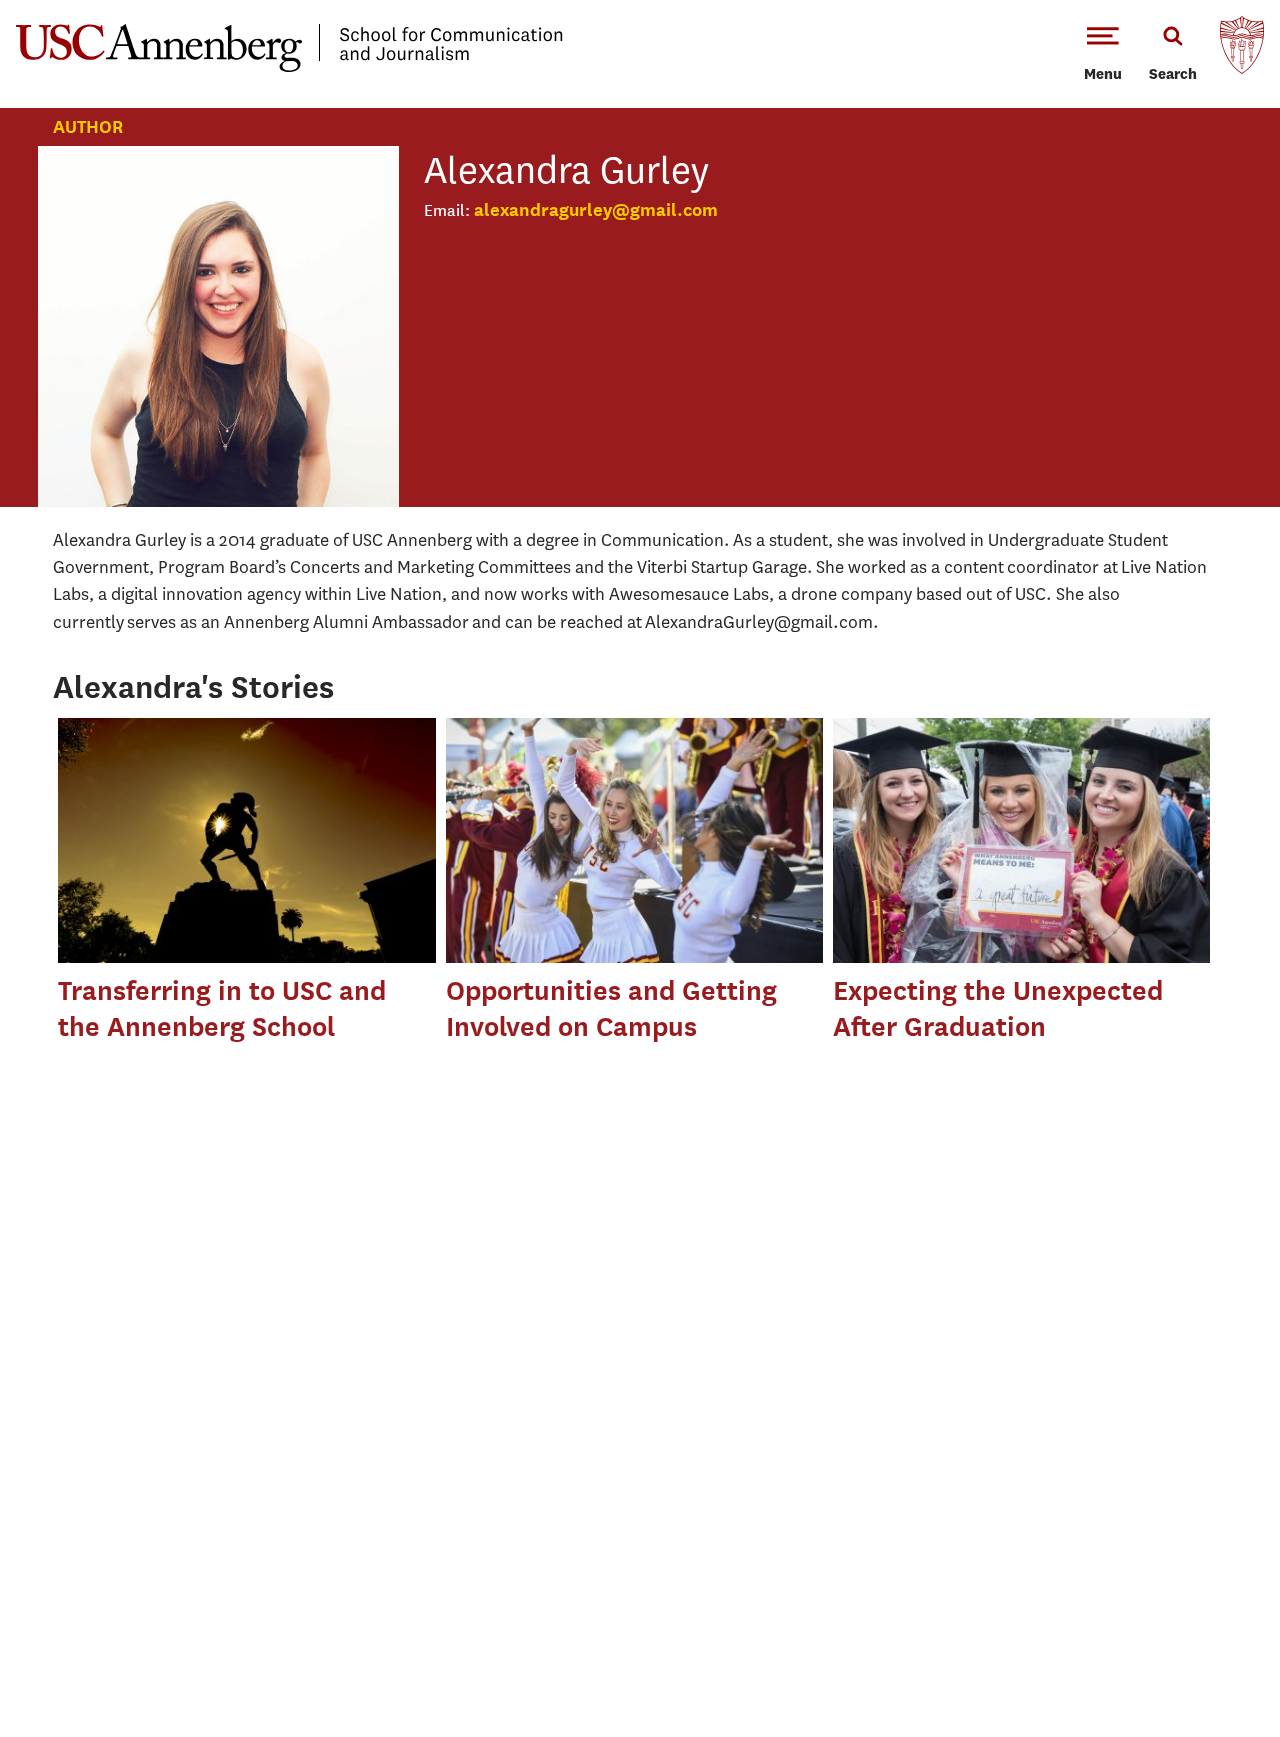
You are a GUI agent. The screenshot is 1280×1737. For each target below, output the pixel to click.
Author (88, 126)
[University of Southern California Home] (1242, 50)
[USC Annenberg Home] (289, 68)
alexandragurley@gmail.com (596, 209)
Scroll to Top (1194, 1651)
